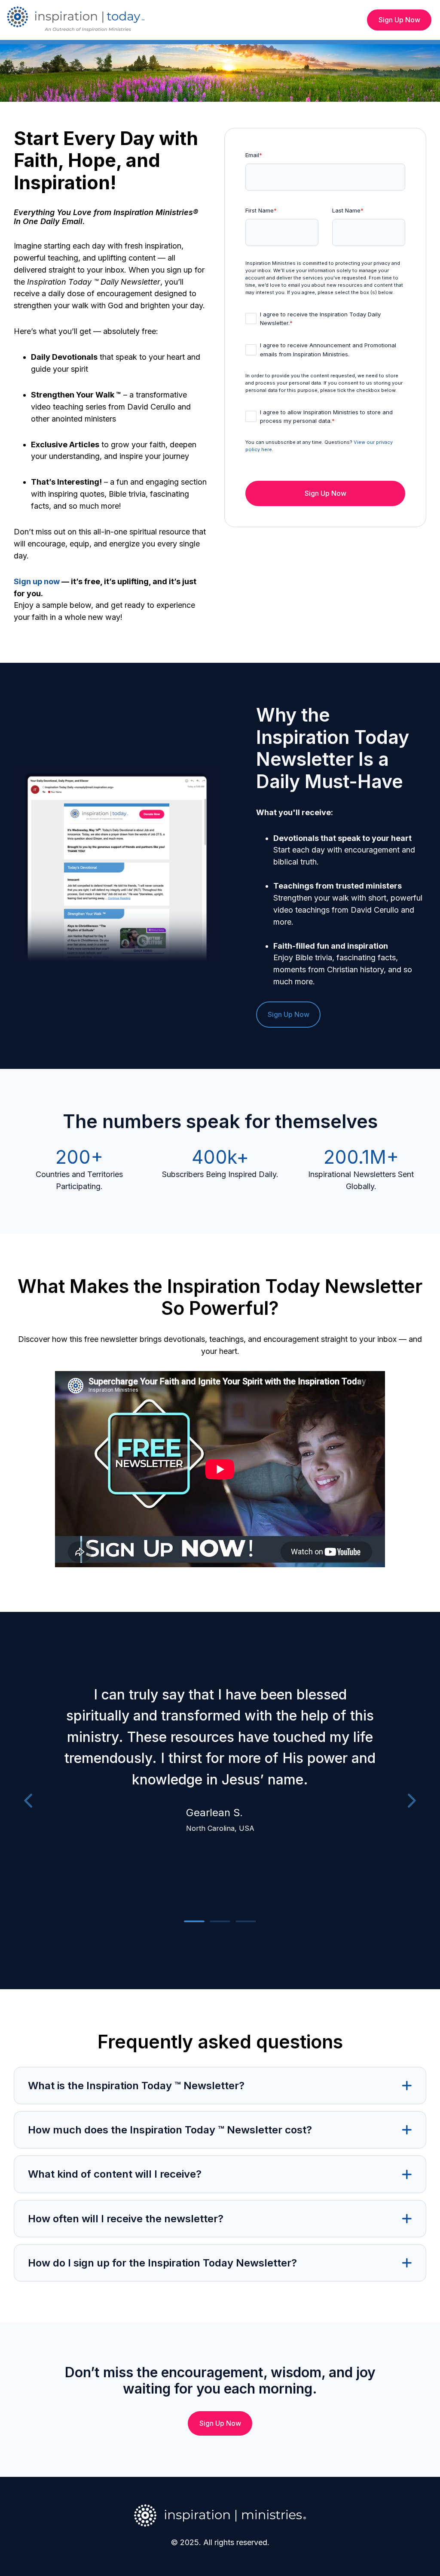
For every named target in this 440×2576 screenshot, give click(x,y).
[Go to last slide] (29, 1801)
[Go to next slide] (411, 1801)
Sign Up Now (399, 20)
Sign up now (37, 581)
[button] (220, 2086)
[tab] (194, 1921)
